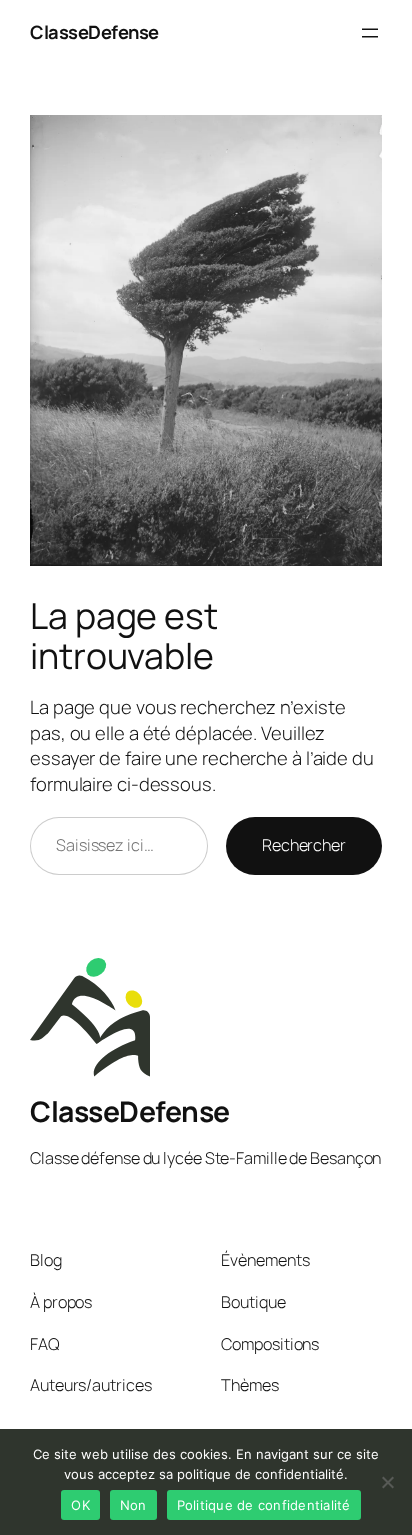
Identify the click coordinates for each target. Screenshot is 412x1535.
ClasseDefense (94, 32)
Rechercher (304, 845)
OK (80, 1505)
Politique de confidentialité (264, 1505)
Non (133, 1505)
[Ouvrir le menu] (370, 33)
